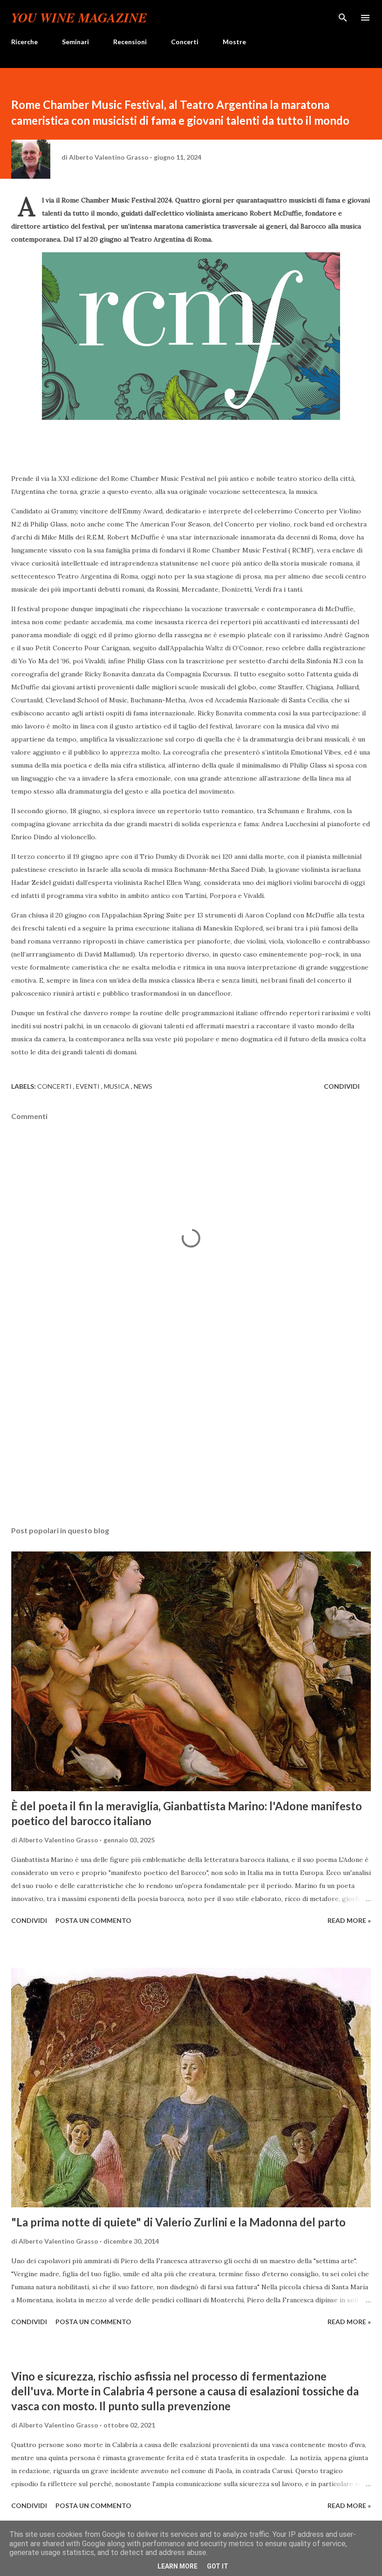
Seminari (75, 42)
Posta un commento (93, 1920)
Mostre (234, 42)
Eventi (89, 1086)
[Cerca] (343, 17)
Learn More (177, 2566)
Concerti (185, 42)
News (143, 1086)
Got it (218, 2566)
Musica (117, 1086)
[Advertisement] (191, 1431)
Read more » (349, 1920)
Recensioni (130, 42)
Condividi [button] (342, 1086)
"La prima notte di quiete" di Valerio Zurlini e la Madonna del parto (178, 2222)
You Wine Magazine (79, 17)
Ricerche (24, 42)
